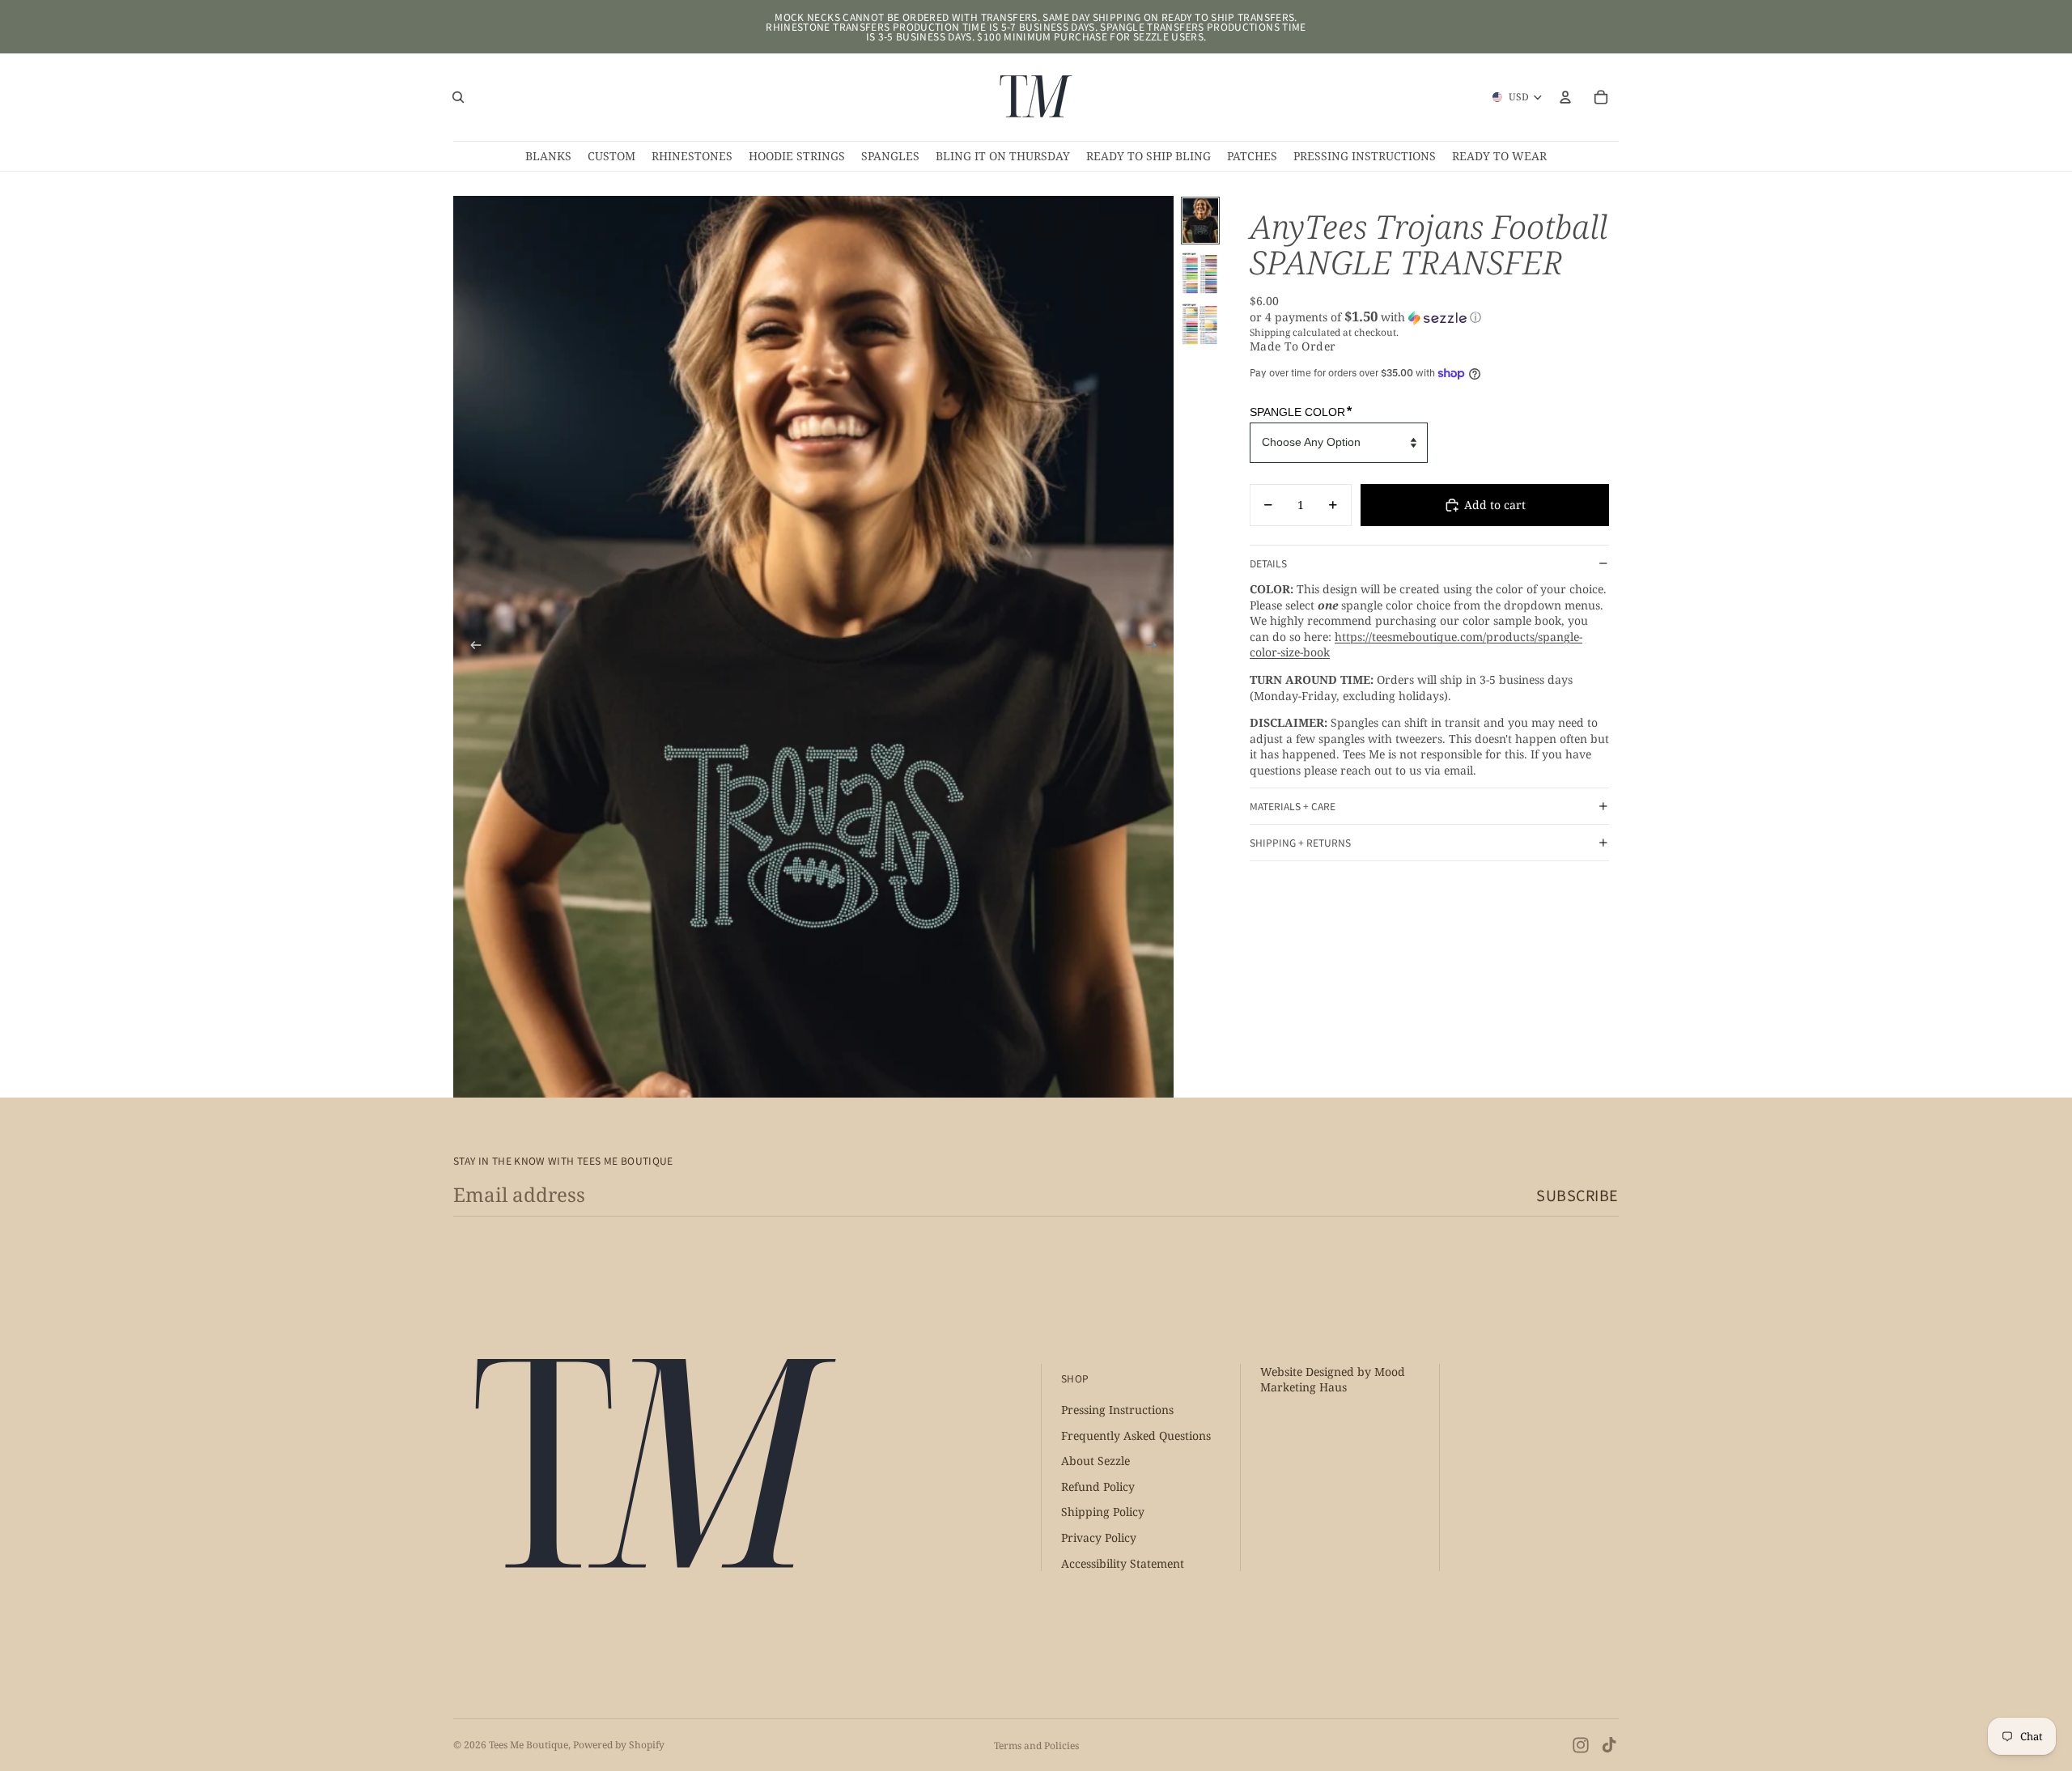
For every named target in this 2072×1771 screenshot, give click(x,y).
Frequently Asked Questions (1136, 1435)
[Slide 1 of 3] (1200, 221)
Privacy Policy (1099, 1538)
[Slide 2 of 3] (1200, 272)
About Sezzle (1095, 1461)
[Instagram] (1581, 1745)
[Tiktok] (1609, 1745)
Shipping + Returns (1300, 842)
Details (1268, 563)
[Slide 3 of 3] (1200, 323)
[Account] (1565, 97)
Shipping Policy (1103, 1512)
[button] (1429, 317)
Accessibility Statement (1123, 1563)
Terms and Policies (1036, 1746)
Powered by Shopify (619, 1745)
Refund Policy (1098, 1486)
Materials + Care (1293, 806)
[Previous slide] (471, 647)
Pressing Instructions (1117, 1410)
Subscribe (1577, 1195)
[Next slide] (1156, 647)
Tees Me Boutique (529, 1745)
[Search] (458, 97)
